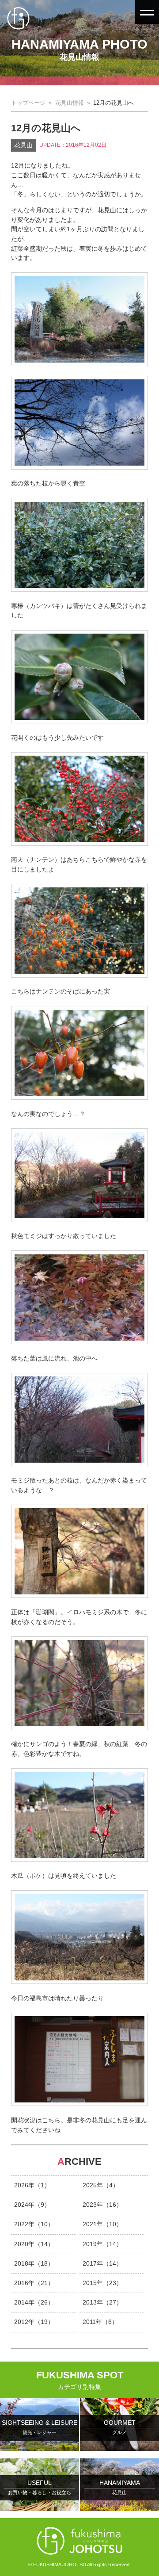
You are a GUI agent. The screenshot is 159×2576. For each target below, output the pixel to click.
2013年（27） (102, 2302)
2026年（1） (32, 2185)
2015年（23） (102, 2283)
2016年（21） (34, 2283)
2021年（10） (102, 2224)
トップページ (28, 103)
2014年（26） (34, 2302)
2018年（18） (34, 2263)
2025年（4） (101, 2185)
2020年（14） (34, 2244)
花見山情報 (70, 103)
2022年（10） (34, 2224)
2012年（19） (34, 2322)
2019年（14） (102, 2244)
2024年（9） (32, 2205)
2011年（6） (100, 2322)
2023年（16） (102, 2205)
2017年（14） (102, 2263)
